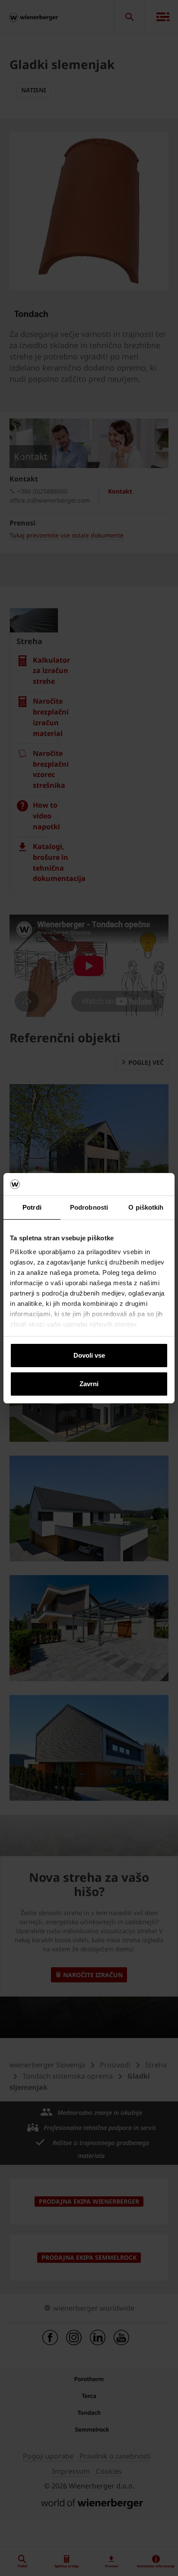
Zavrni (89, 1384)
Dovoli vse (89, 1355)
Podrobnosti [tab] (89, 1207)
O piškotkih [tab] (146, 1207)
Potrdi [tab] (32, 1207)
